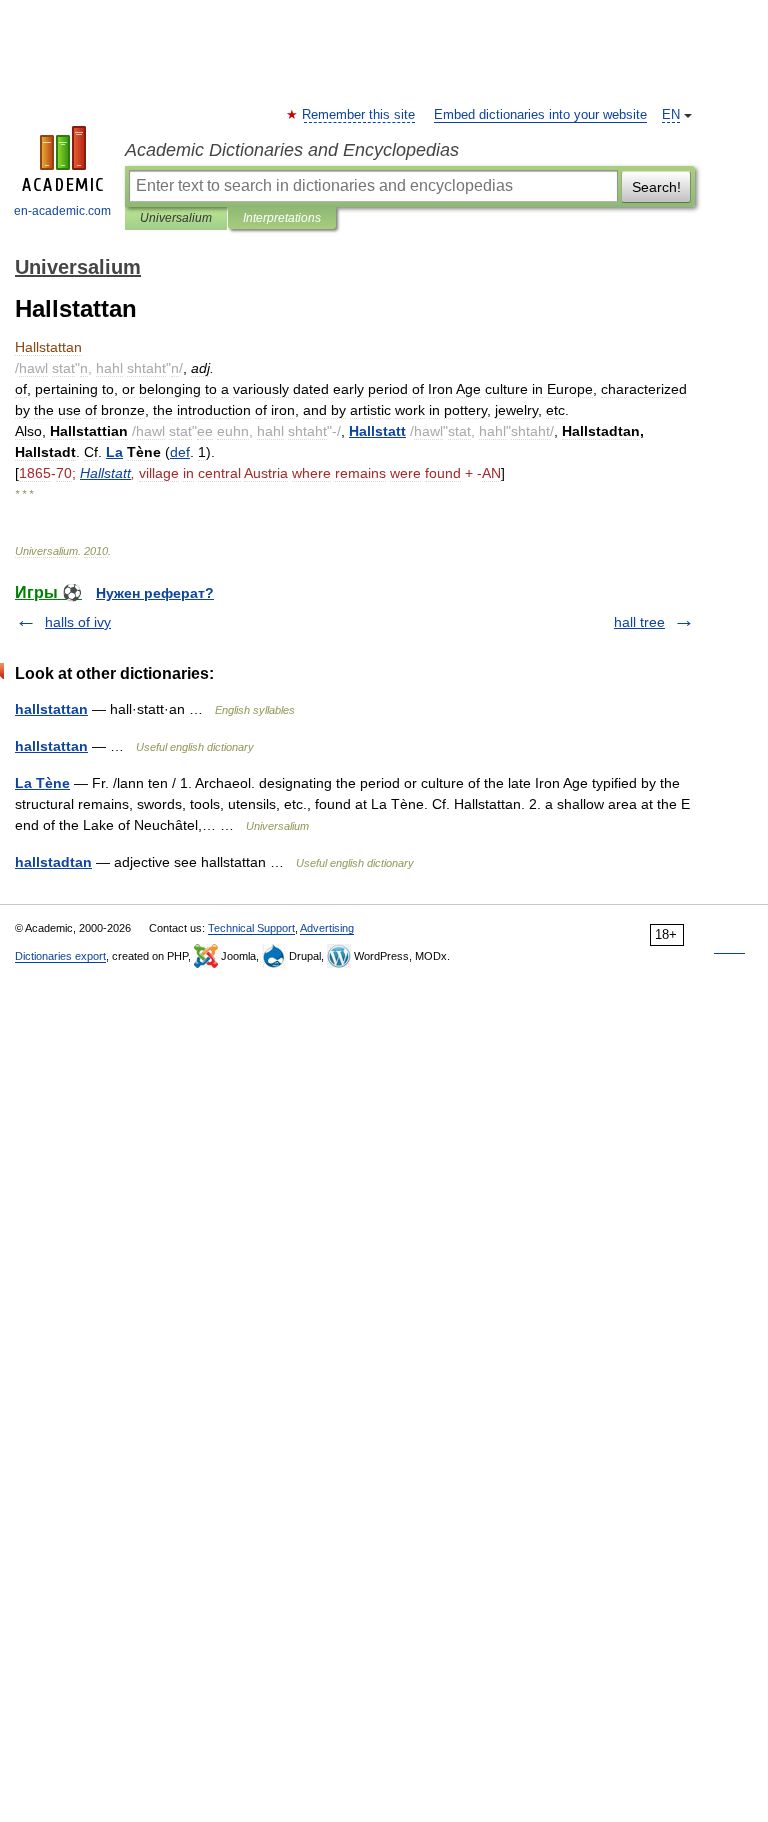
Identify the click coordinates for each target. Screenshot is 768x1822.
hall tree (639, 622)
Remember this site (359, 115)
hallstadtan (53, 862)
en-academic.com (62, 211)
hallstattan (51, 709)
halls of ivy (78, 622)
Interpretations (282, 218)
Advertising (327, 928)
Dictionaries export (60, 956)
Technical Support (251, 928)
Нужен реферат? (155, 593)
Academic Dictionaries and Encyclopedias (292, 150)
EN (671, 115)
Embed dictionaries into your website (540, 115)
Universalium (176, 218)
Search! (656, 187)
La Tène (42, 783)
